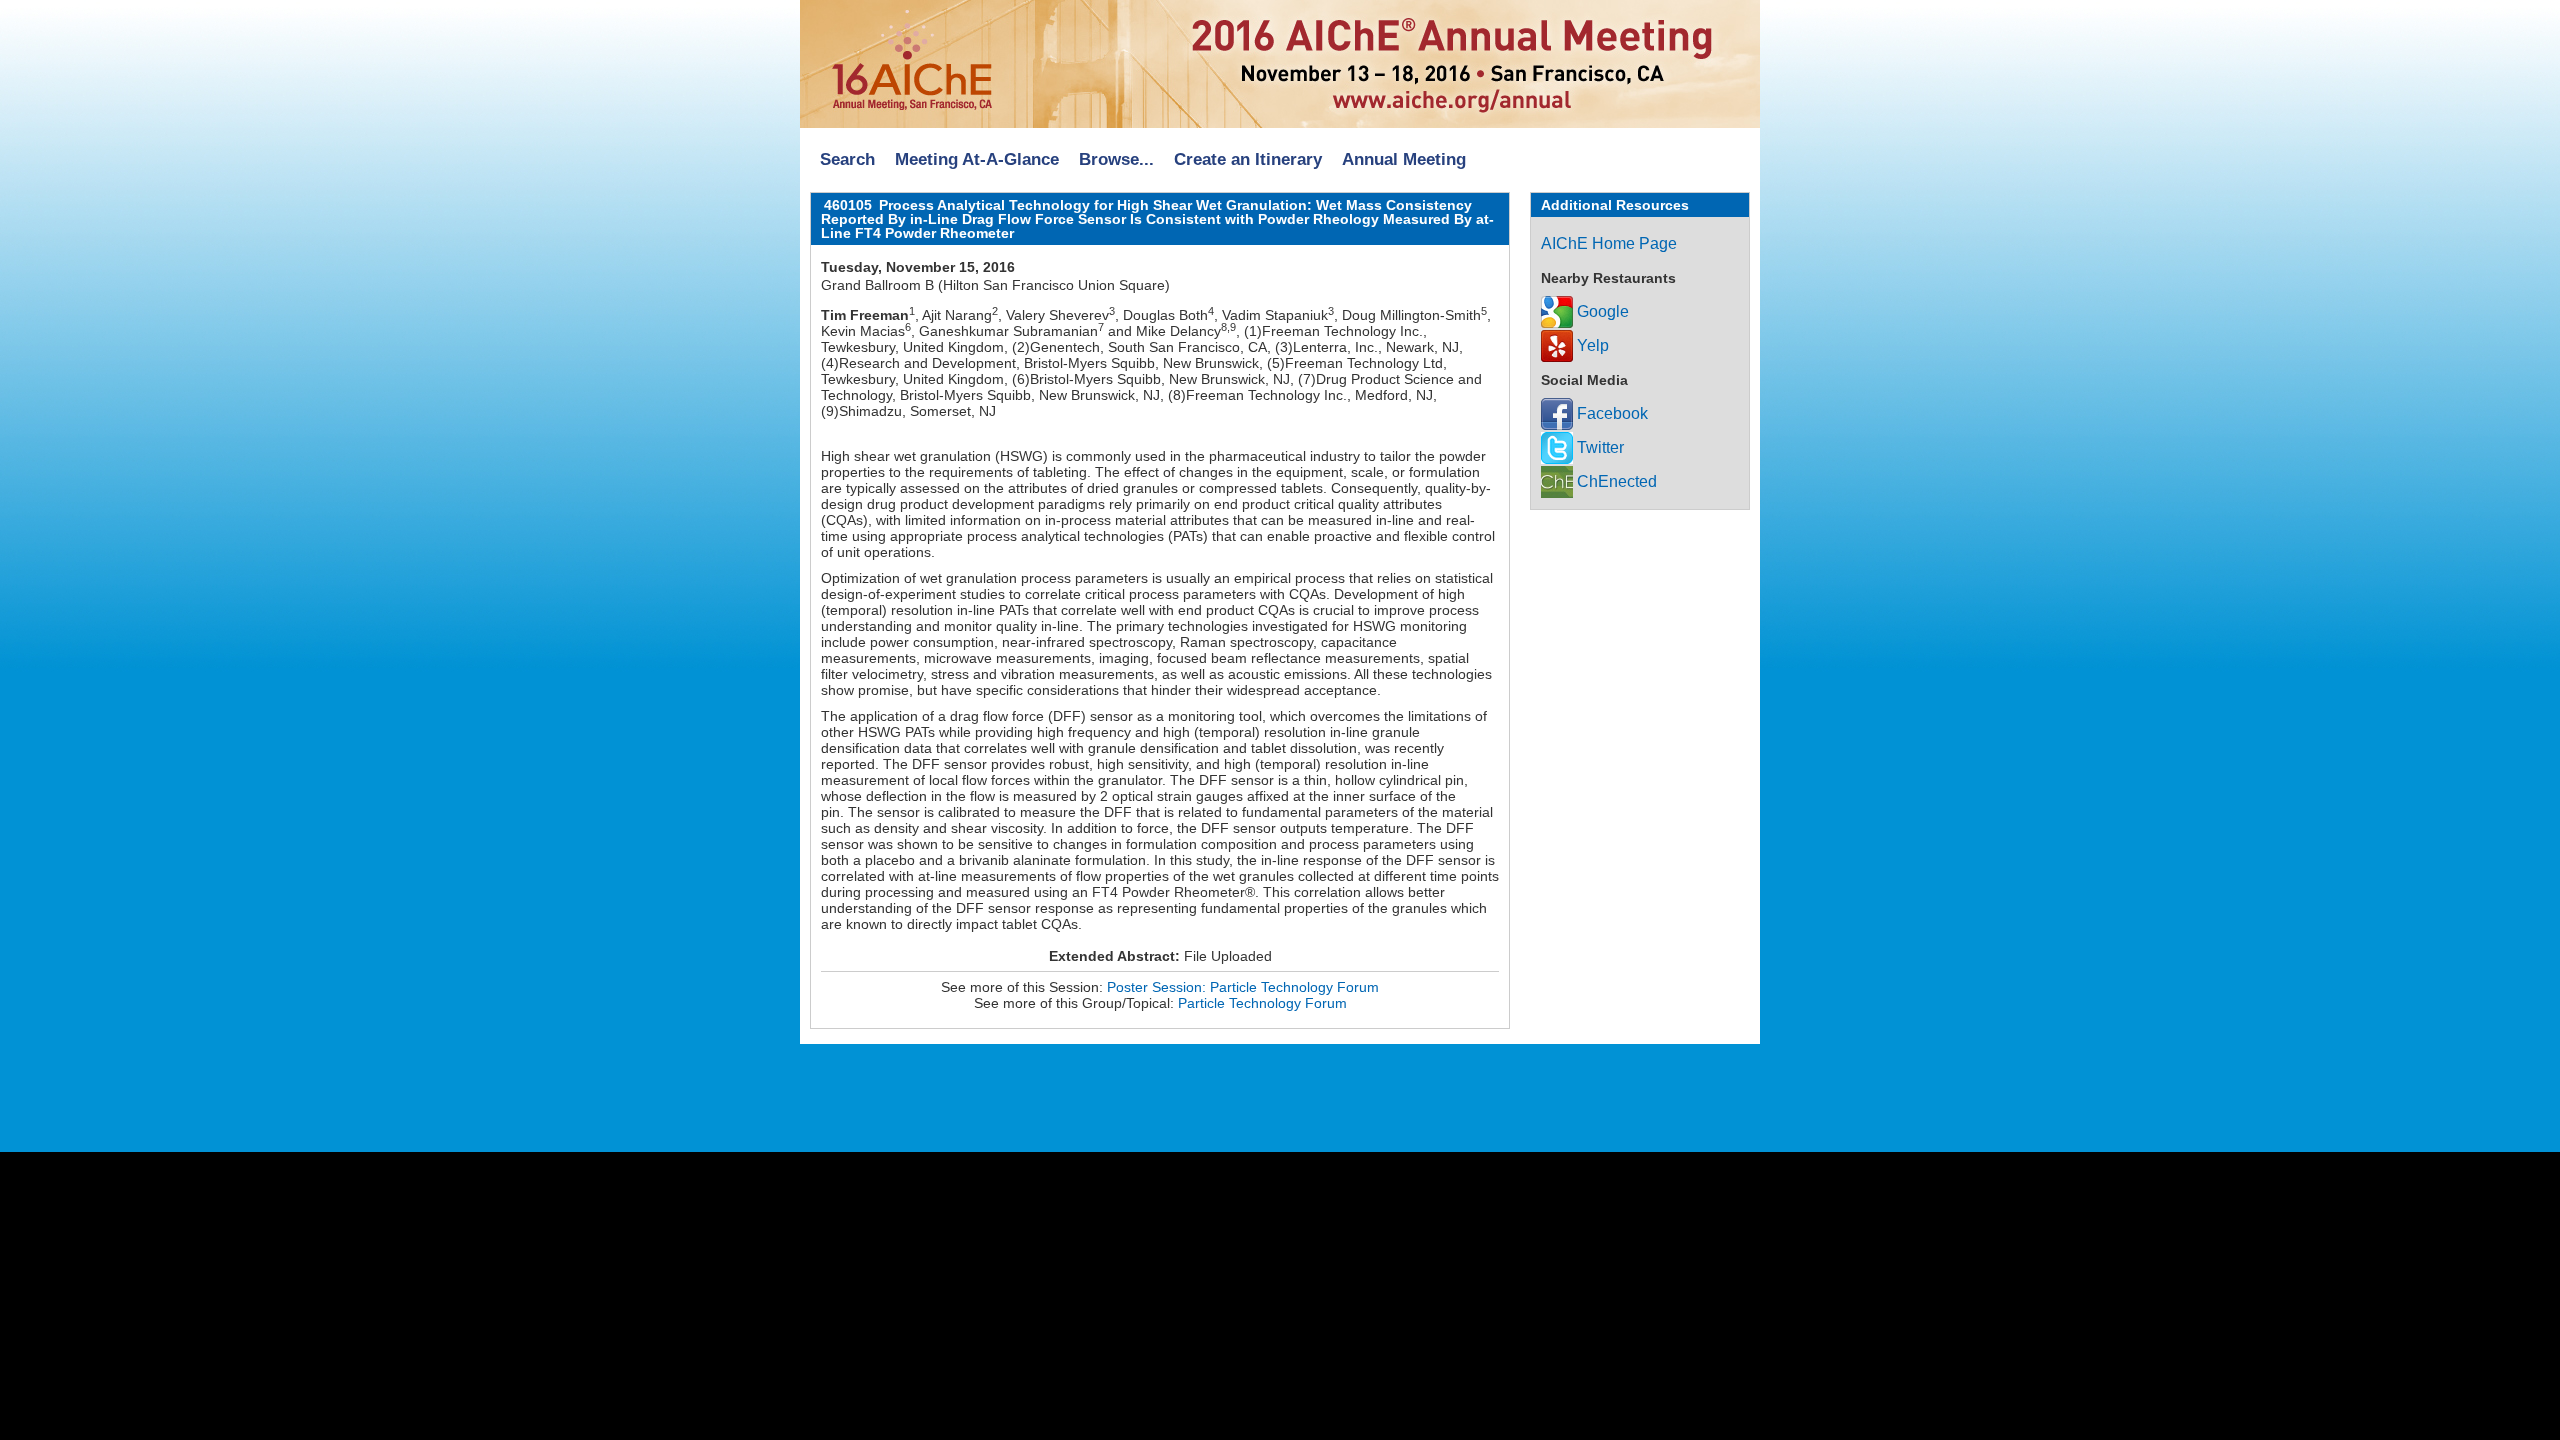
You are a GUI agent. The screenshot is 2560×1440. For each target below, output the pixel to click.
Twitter (1598, 447)
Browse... (1116, 159)
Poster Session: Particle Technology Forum (1243, 987)
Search (847, 159)
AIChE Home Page (1609, 243)
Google (1601, 311)
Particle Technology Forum (1262, 1003)
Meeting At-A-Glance (977, 159)
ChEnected (1615, 481)
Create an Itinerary (1248, 159)
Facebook (1610, 413)
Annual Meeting (1404, 159)
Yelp (1591, 345)
